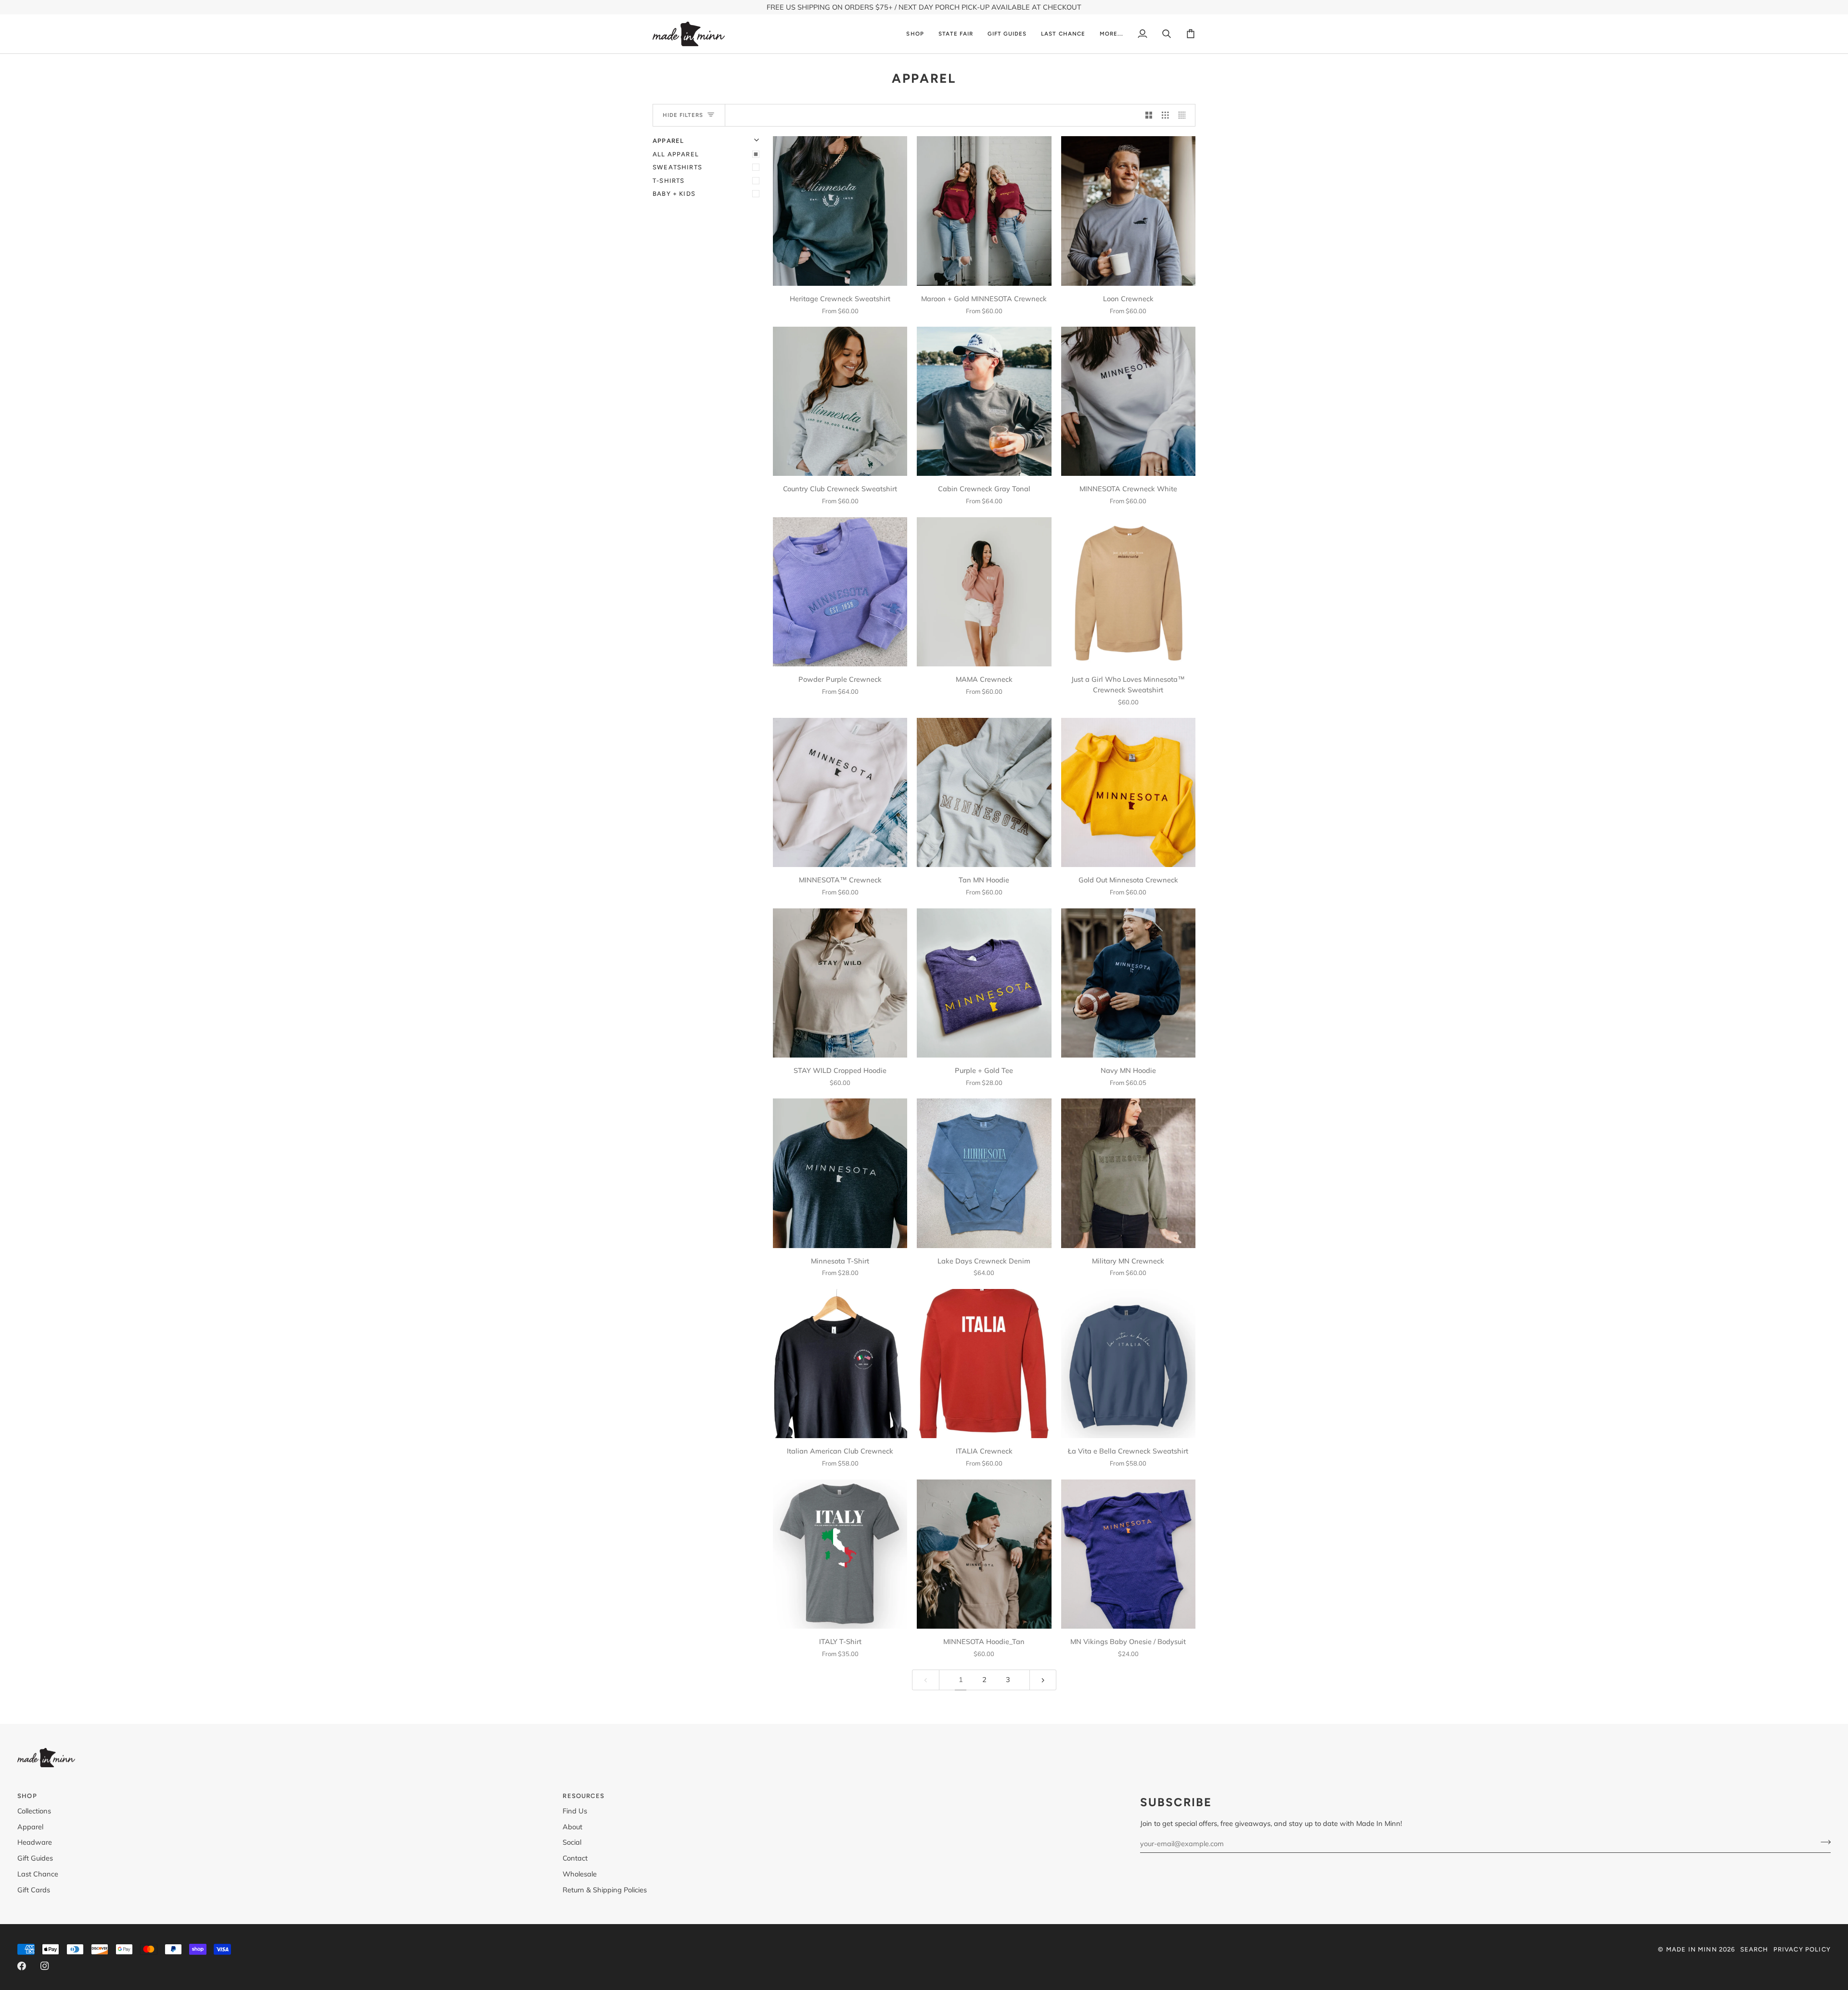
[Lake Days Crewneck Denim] (984, 1173)
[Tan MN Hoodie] (984, 792)
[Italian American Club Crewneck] (840, 1364)
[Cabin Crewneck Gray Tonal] (984, 401)
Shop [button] (27, 1796)
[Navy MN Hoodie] (1128, 983)
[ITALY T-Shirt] (840, 1554)
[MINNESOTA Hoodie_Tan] (984, 1554)
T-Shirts (668, 181)
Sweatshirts (677, 167)
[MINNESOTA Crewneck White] (1128, 401)
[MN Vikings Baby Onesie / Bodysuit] (1128, 1554)
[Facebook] (22, 1966)
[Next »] (1043, 1680)
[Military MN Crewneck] (1128, 1173)
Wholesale (580, 1874)
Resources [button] (584, 1796)
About (572, 1827)
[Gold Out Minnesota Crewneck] (1128, 792)
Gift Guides (35, 1858)
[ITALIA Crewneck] (984, 1364)
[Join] (1823, 1842)
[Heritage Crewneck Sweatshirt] (840, 211)
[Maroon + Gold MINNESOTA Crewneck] (984, 211)
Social (572, 1842)
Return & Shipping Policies (605, 1890)
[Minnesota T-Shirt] (840, 1173)
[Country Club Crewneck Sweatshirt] (840, 401)
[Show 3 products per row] (1165, 115)
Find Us (575, 1811)
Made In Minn (1692, 1949)
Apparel (30, 1827)
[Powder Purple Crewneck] (840, 592)
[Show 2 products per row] (1149, 115)
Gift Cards (34, 1890)
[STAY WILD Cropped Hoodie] (840, 983)
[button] (915, 34)
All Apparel (676, 154)
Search (1754, 1949)
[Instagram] (45, 1966)
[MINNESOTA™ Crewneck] (840, 792)
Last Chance (38, 1874)
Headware (35, 1842)
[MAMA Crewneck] (984, 592)
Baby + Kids (674, 194)
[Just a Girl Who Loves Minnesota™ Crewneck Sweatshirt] (1128, 592)
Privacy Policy (1802, 1949)
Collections (34, 1811)
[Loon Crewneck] (1128, 211)
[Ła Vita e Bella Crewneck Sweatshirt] (1128, 1364)
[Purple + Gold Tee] (984, 983)
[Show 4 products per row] (1185, 115)
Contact (575, 1858)
